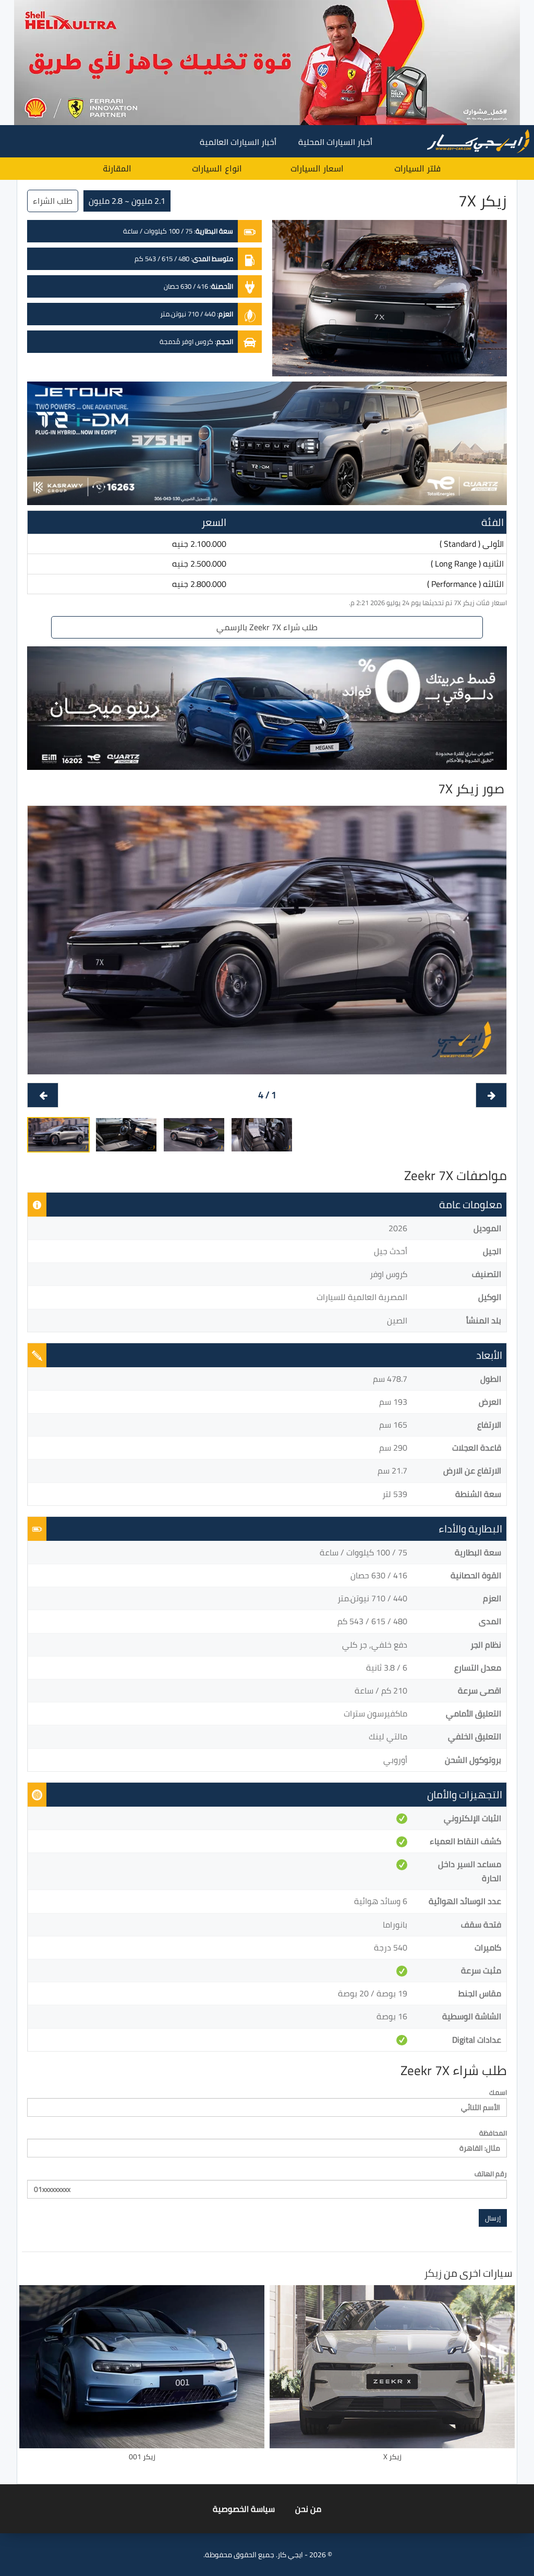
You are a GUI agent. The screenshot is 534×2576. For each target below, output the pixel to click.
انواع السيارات (217, 169)
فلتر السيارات (417, 169)
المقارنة (117, 169)
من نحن (308, 2509)
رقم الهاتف (491, 2174)
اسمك (498, 2093)
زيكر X (392, 2457)
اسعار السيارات (317, 169)
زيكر (433, 2273)
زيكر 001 (142, 2457)
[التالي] (43, 1095)
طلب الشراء (53, 201)
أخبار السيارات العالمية (238, 142)
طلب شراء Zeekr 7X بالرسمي (267, 627)
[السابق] (491, 1095)
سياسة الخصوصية (244, 2509)
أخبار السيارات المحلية (335, 142)
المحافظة (493, 2133)
